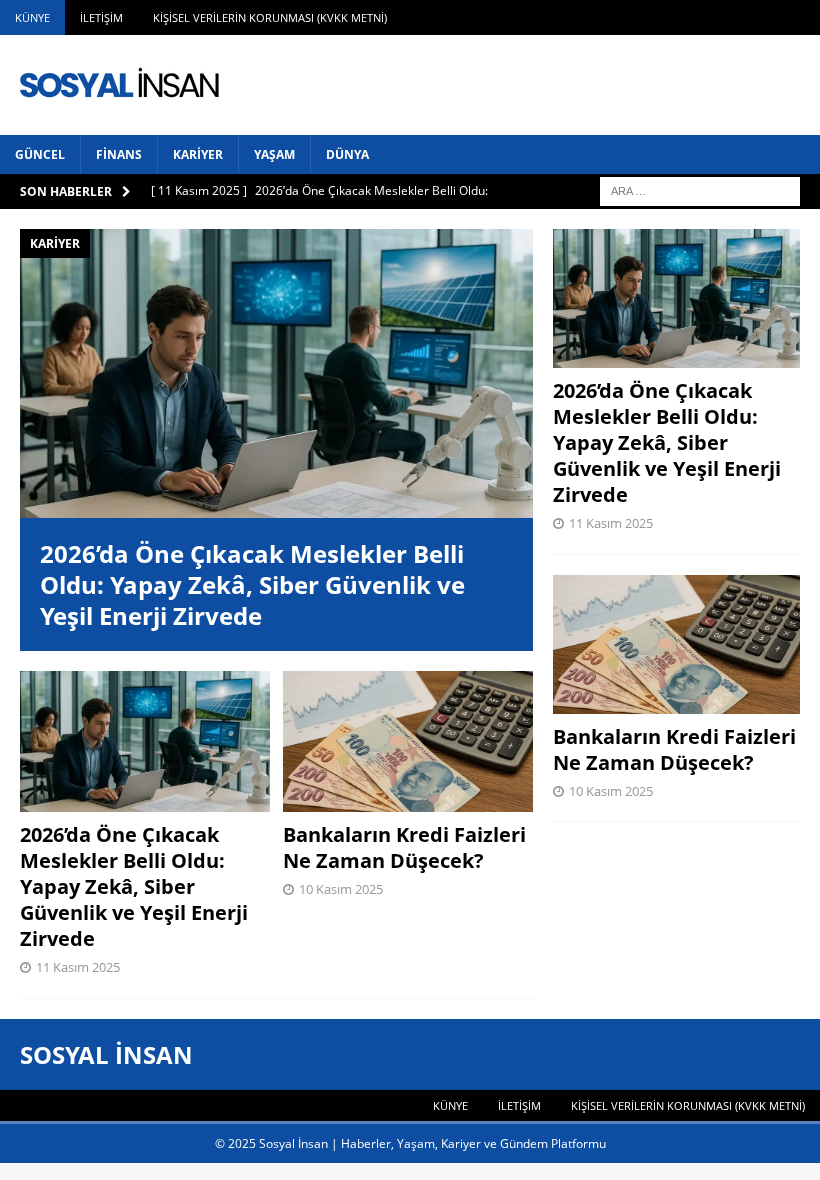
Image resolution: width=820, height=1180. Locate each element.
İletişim (101, 17)
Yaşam (274, 154)
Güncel (40, 154)
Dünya (347, 154)
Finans (119, 154)
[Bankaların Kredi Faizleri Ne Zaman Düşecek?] (408, 741)
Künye (32, 17)
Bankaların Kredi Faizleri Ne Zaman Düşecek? (404, 847)
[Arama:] (700, 189)
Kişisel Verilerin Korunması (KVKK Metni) (270, 17)
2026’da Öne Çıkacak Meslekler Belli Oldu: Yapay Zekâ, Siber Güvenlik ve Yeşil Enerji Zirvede (252, 584)
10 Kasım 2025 (341, 889)
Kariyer (198, 154)
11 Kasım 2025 (78, 967)
